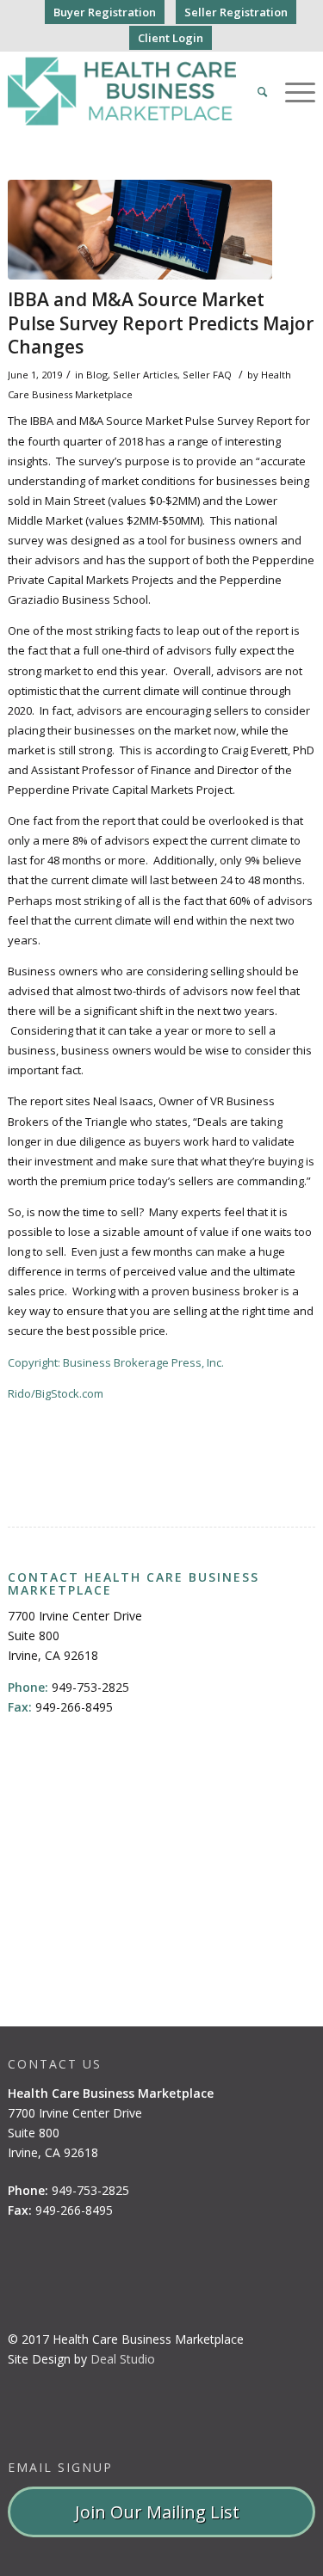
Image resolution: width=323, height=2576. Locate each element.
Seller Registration (236, 12)
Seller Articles (145, 375)
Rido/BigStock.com (56, 1393)
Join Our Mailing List (161, 2512)
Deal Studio (123, 2359)
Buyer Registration (105, 12)
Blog (97, 375)
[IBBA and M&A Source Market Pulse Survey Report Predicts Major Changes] (140, 230)
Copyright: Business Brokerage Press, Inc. (116, 1362)
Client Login (171, 38)
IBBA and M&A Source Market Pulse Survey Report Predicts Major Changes (161, 323)
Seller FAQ (207, 375)
